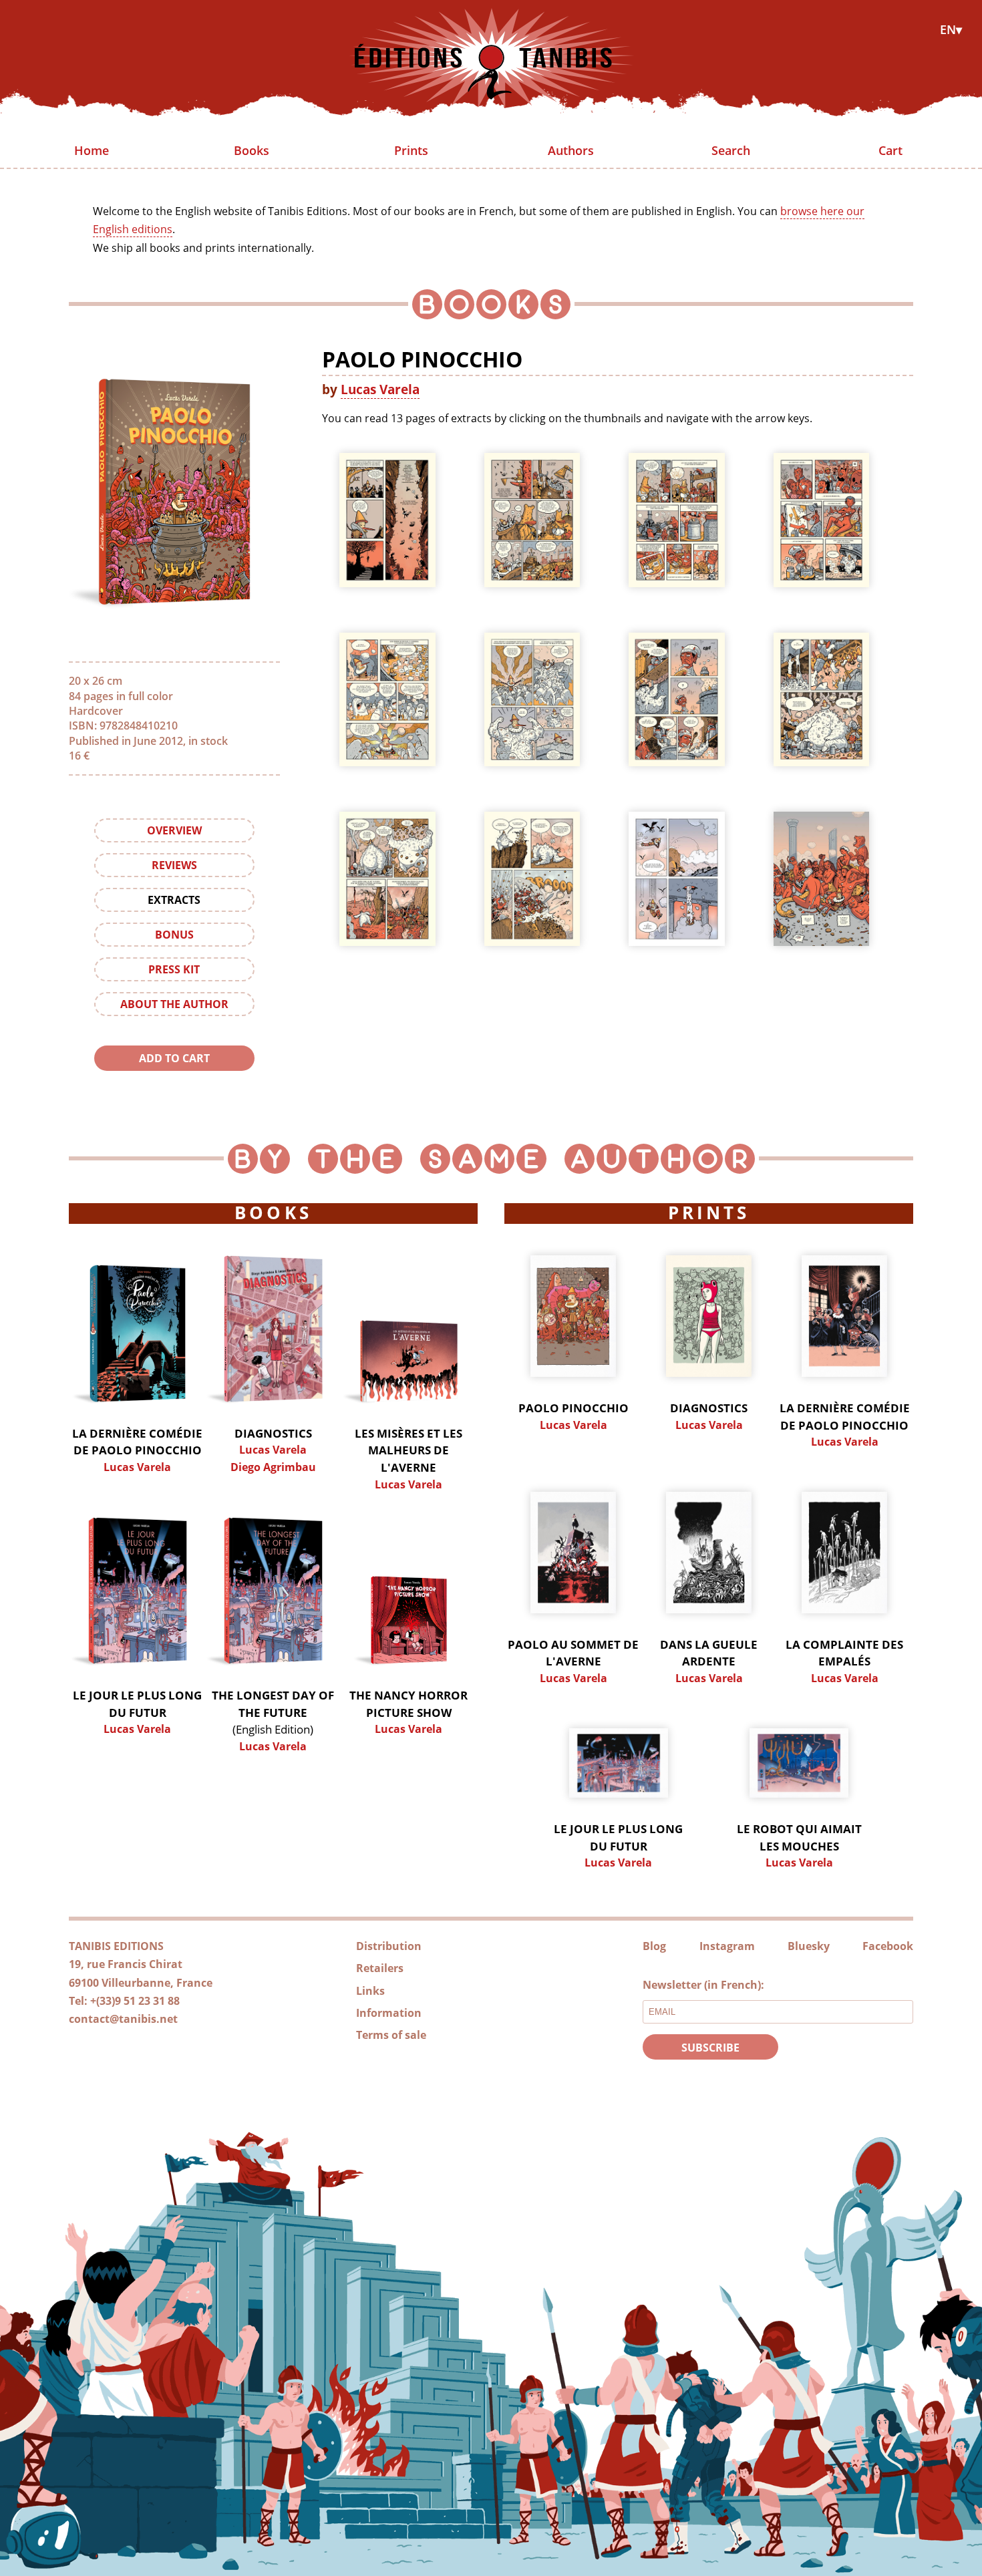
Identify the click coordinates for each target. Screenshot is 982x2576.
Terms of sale (391, 2035)
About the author (174, 1004)
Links (370, 1991)
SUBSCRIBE (710, 2048)
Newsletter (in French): (703, 1985)
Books (252, 150)
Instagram (727, 1946)
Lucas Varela (380, 389)
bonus (174, 935)
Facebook (888, 1946)
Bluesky (809, 1946)
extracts (174, 900)
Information (389, 2013)
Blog (654, 1946)
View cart (174, 1085)
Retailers (380, 1968)
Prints (411, 150)
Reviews (174, 865)
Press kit (174, 969)
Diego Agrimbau (273, 1467)
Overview (174, 830)
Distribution (389, 1946)
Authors (571, 150)
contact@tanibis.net (123, 2019)
